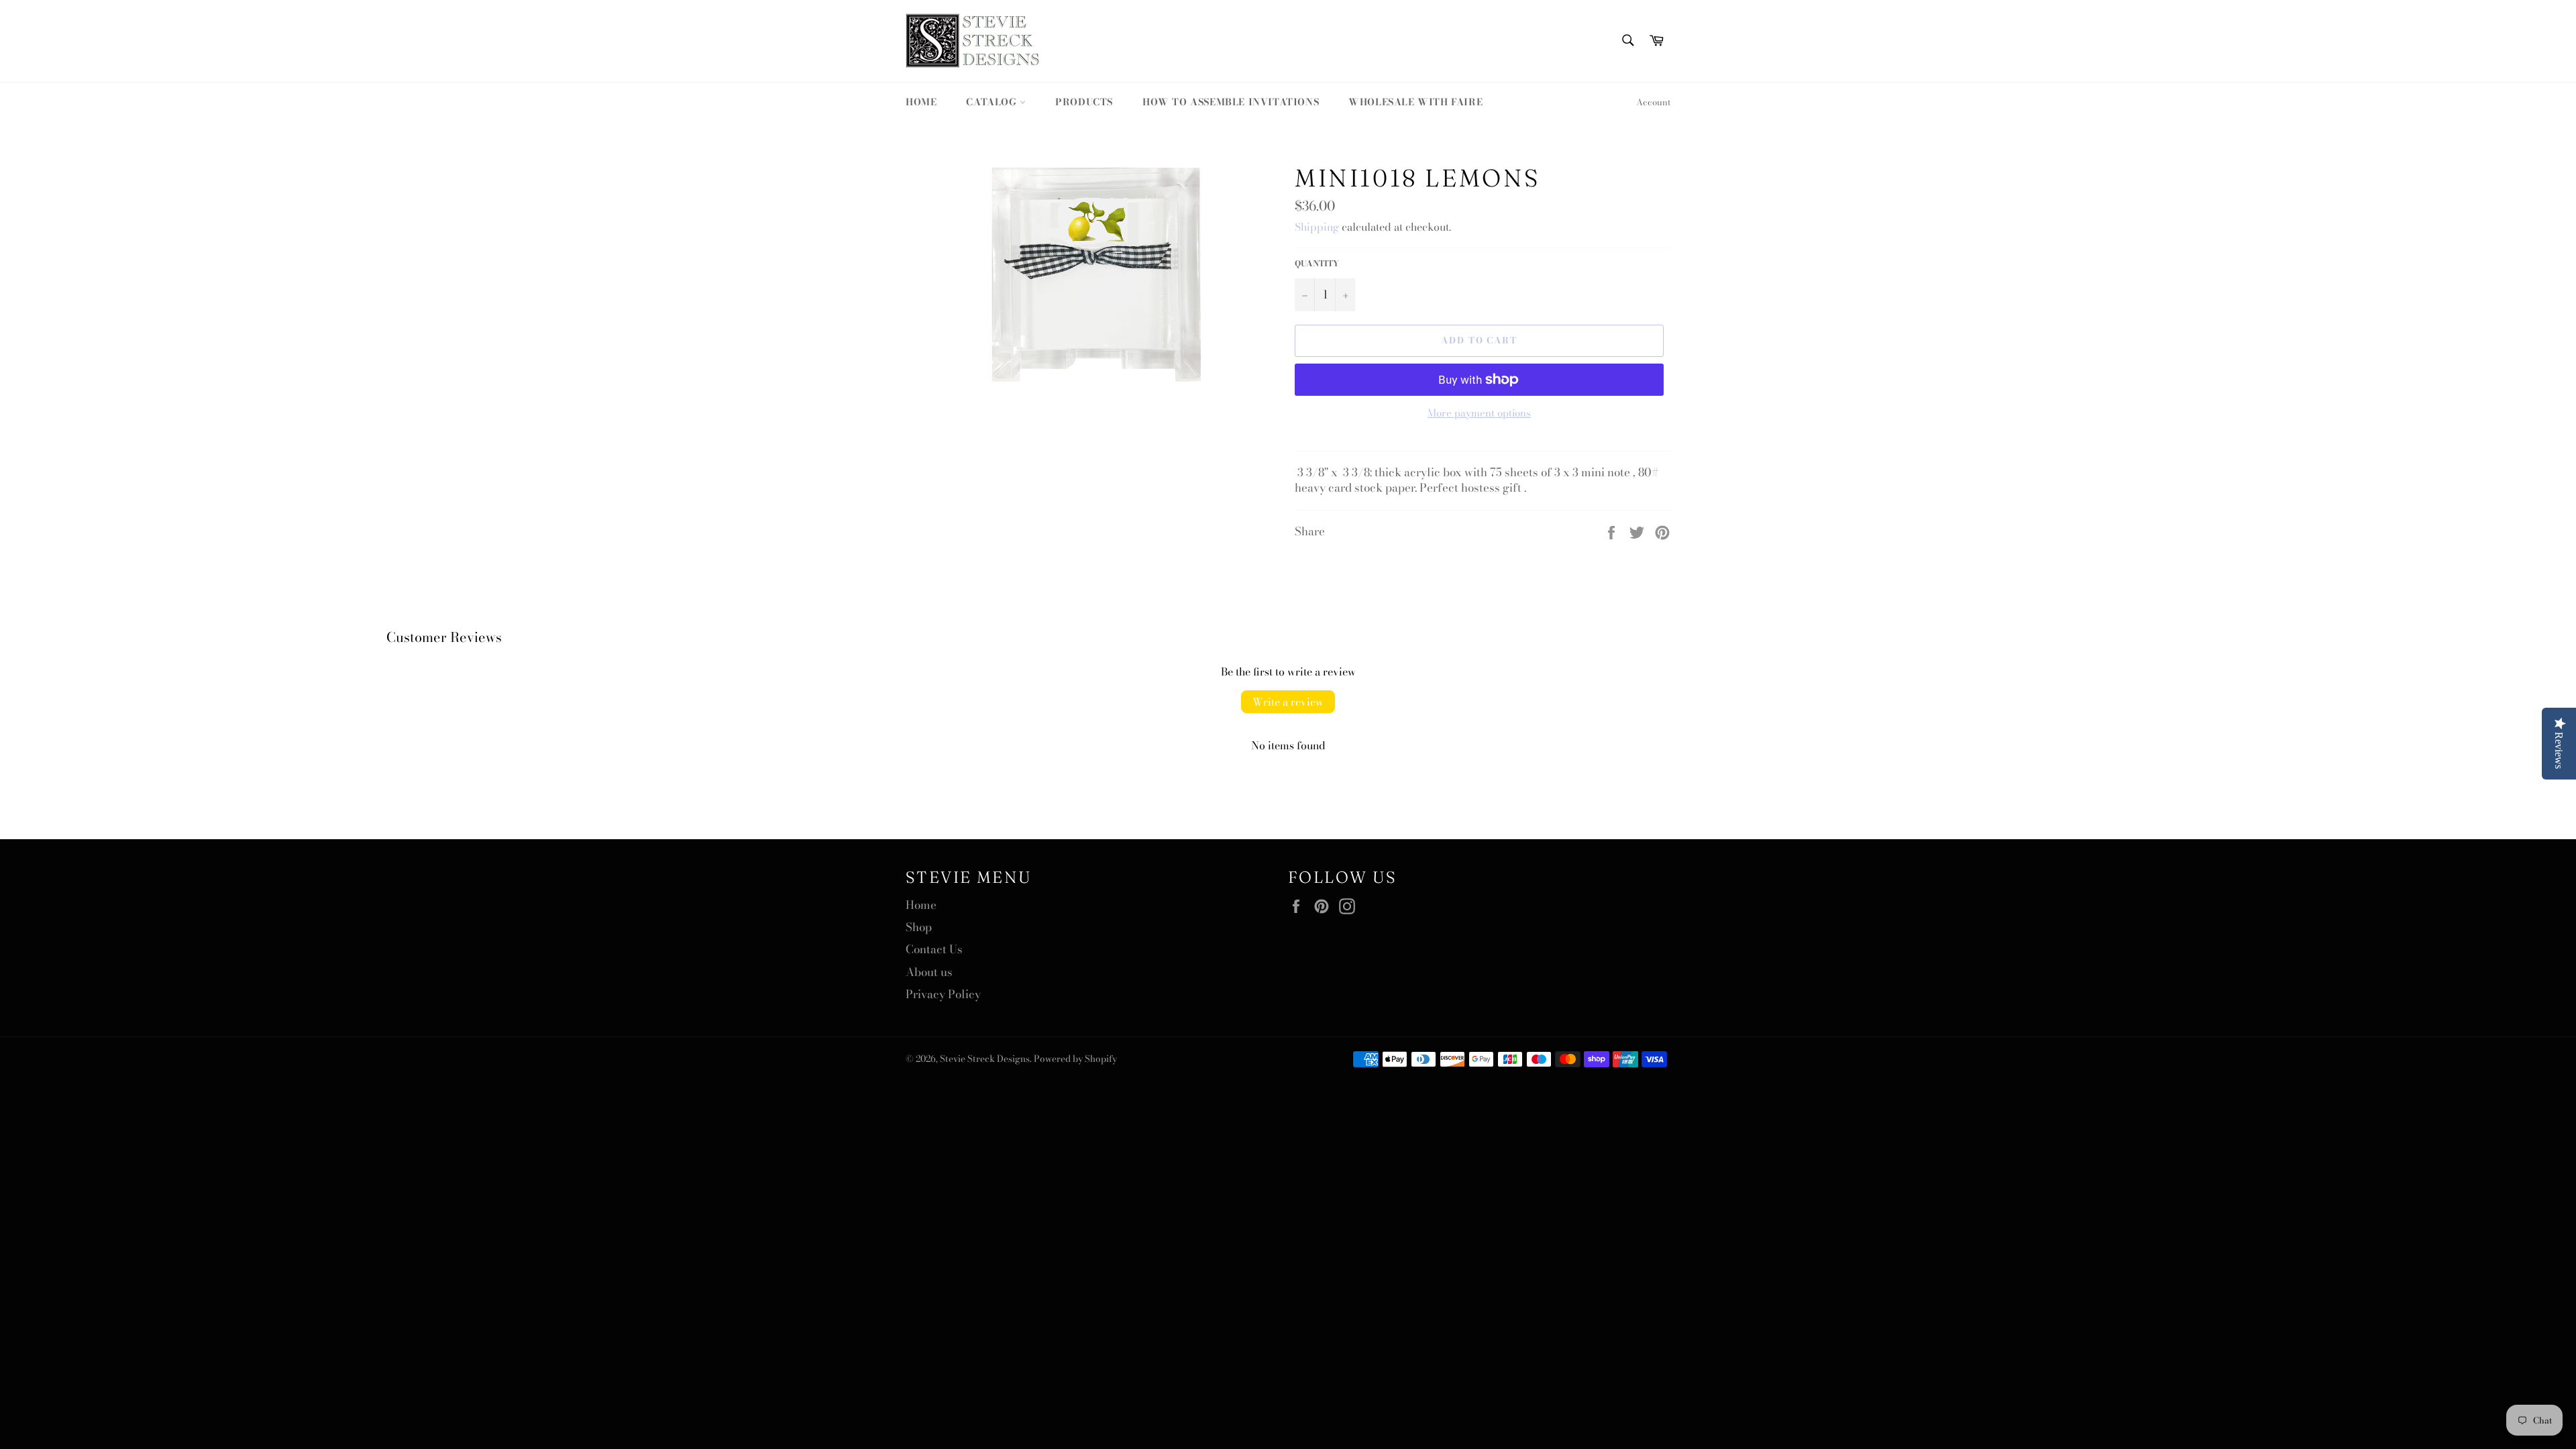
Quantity (1317, 264)
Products (1084, 102)
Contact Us (934, 949)
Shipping (1317, 227)
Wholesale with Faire (1415, 102)
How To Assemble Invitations (1231, 102)
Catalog (993, 102)
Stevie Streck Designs (985, 1059)
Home (921, 102)
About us (929, 972)
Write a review (1288, 702)
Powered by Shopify (1075, 1059)
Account (1653, 102)
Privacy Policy (943, 994)
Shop (919, 927)
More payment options (1479, 414)
